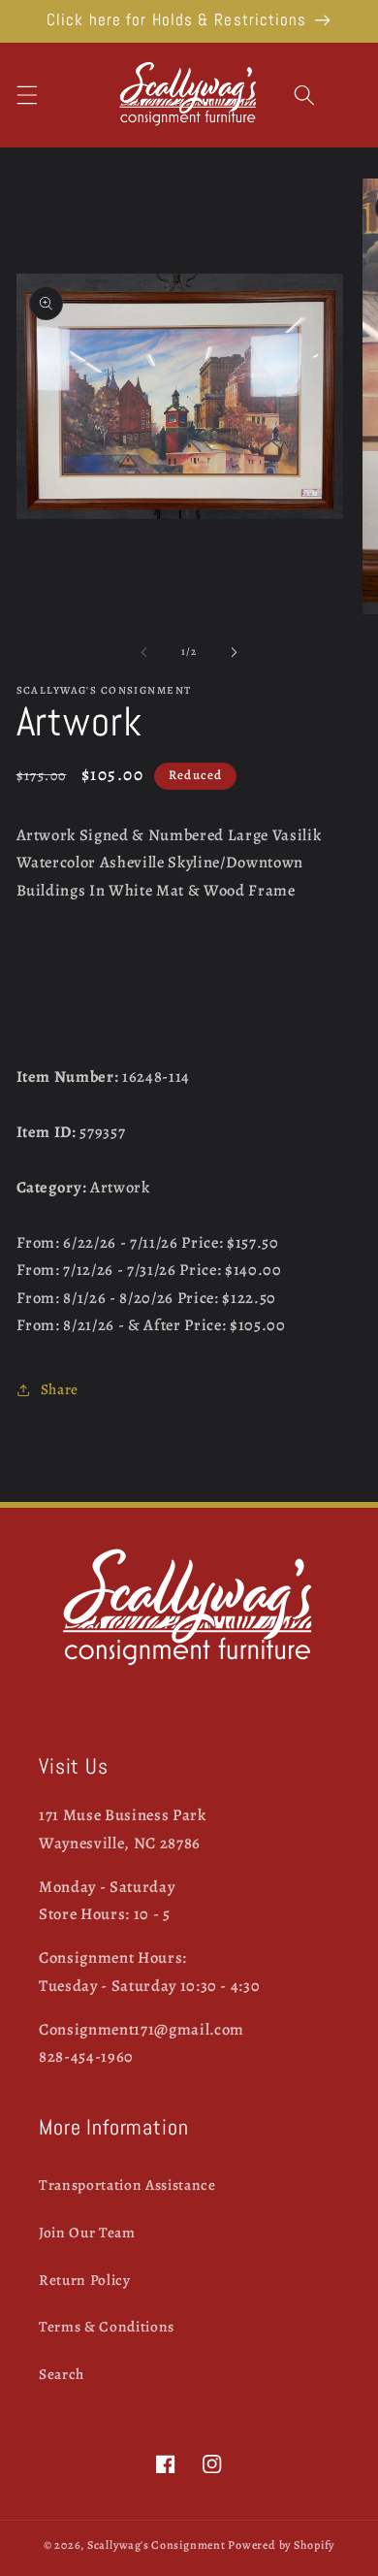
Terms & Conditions (107, 2326)
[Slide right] (234, 652)
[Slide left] (144, 652)
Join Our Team (87, 2232)
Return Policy (85, 2280)
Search (62, 2374)
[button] (26, 94)
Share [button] (60, 1389)
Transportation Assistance (127, 2185)
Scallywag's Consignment (157, 2545)
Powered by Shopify (281, 2545)
